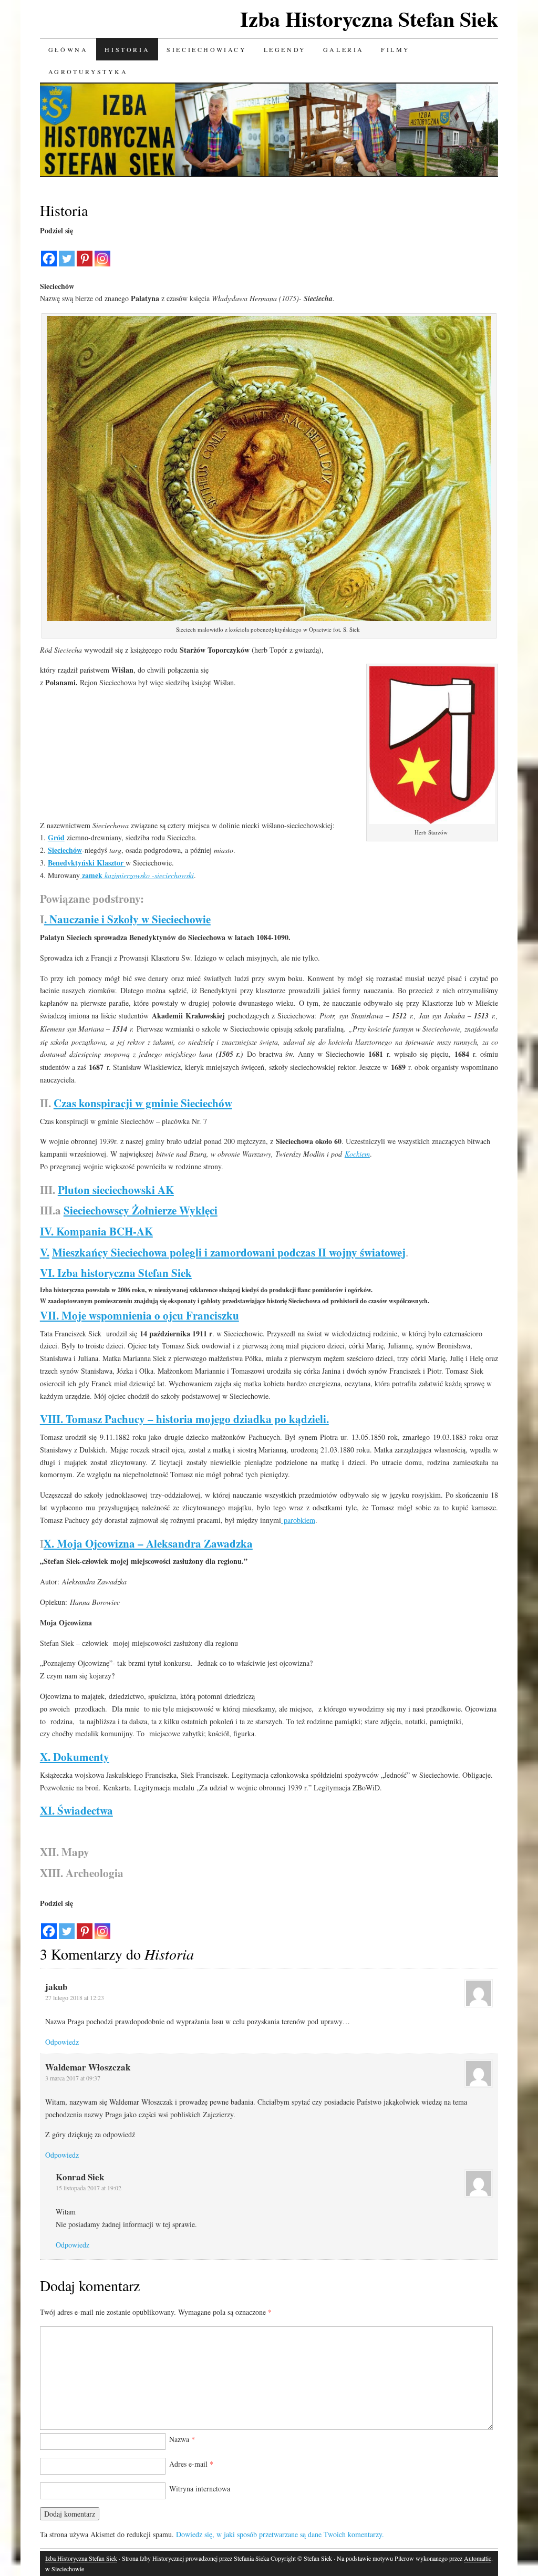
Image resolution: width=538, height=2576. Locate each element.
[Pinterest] (85, 252)
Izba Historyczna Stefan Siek (369, 19)
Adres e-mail (191, 2464)
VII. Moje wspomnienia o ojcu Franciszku (139, 1315)
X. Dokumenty (75, 1757)
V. (45, 1252)
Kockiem (357, 1154)
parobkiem (298, 1520)
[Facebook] (49, 252)
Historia (127, 49)
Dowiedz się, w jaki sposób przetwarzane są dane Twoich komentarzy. (280, 2534)
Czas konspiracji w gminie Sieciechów (143, 1103)
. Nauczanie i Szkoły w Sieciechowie (127, 919)
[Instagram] (102, 252)
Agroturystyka (88, 71)
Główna (68, 49)
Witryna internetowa (200, 2489)
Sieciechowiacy (206, 49)
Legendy (285, 49)
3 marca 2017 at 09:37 (73, 2078)
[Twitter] (67, 252)
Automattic (478, 2558)
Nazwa (182, 2439)
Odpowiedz (62, 2042)
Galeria (344, 49)
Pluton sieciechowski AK (116, 1190)
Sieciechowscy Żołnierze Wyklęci (141, 1210)
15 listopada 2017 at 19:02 (89, 2188)
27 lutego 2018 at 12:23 (75, 1997)
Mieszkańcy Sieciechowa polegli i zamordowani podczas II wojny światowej (229, 1252)
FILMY (396, 49)
